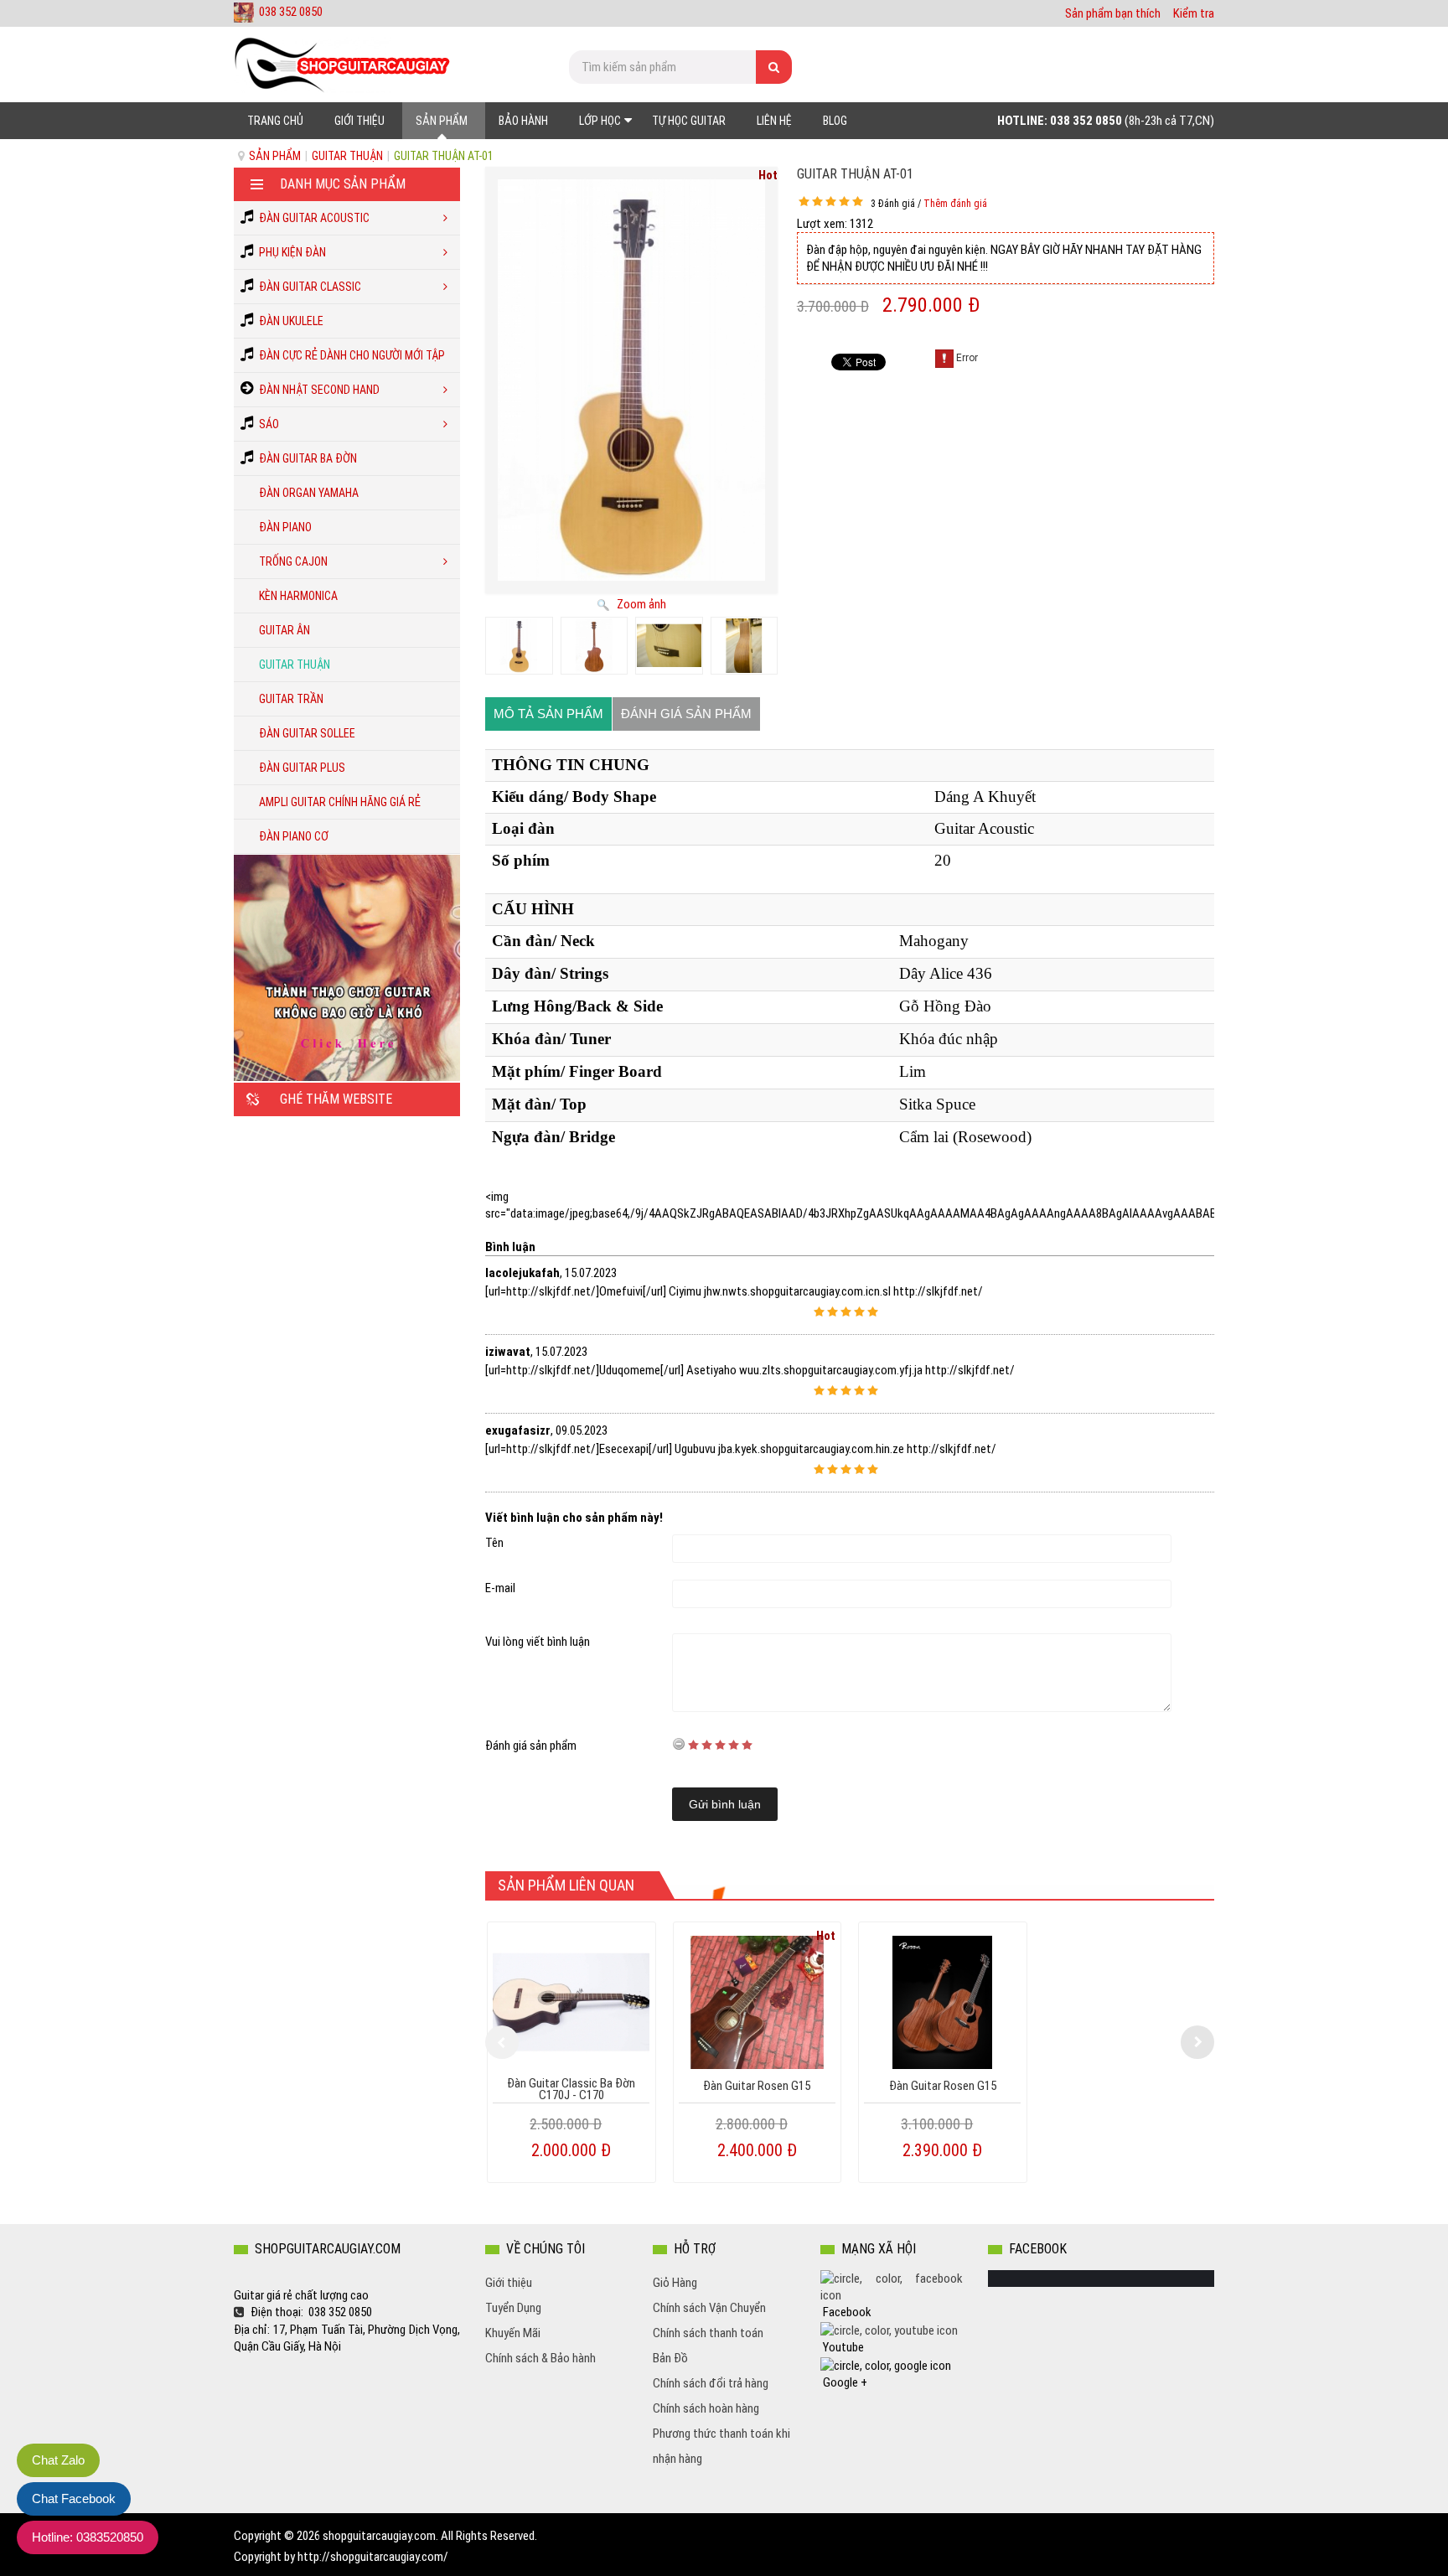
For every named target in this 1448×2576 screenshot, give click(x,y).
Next (1197, 2042)
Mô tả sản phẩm (548, 714)
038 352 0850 (291, 12)
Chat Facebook (74, 2498)
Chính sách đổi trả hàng (711, 2383)
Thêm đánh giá (955, 204)
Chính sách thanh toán (708, 2333)
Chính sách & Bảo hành (540, 2358)
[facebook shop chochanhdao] (892, 2286)
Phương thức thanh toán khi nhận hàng (721, 2446)
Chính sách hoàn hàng (706, 2408)
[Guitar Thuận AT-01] (519, 646)
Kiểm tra (1194, 13)
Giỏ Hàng (675, 2283)
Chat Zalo (58, 2460)
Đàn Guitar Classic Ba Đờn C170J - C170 (571, 2089)
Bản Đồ (670, 2358)
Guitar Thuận (347, 156)
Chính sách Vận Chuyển (709, 2308)
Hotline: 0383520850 (88, 2537)
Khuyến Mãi (513, 2333)
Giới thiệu (509, 2283)
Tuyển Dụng (513, 2308)
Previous (502, 2042)
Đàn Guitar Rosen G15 (757, 2086)
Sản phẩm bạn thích (1113, 13)
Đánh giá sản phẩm (686, 714)
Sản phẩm (275, 156)
